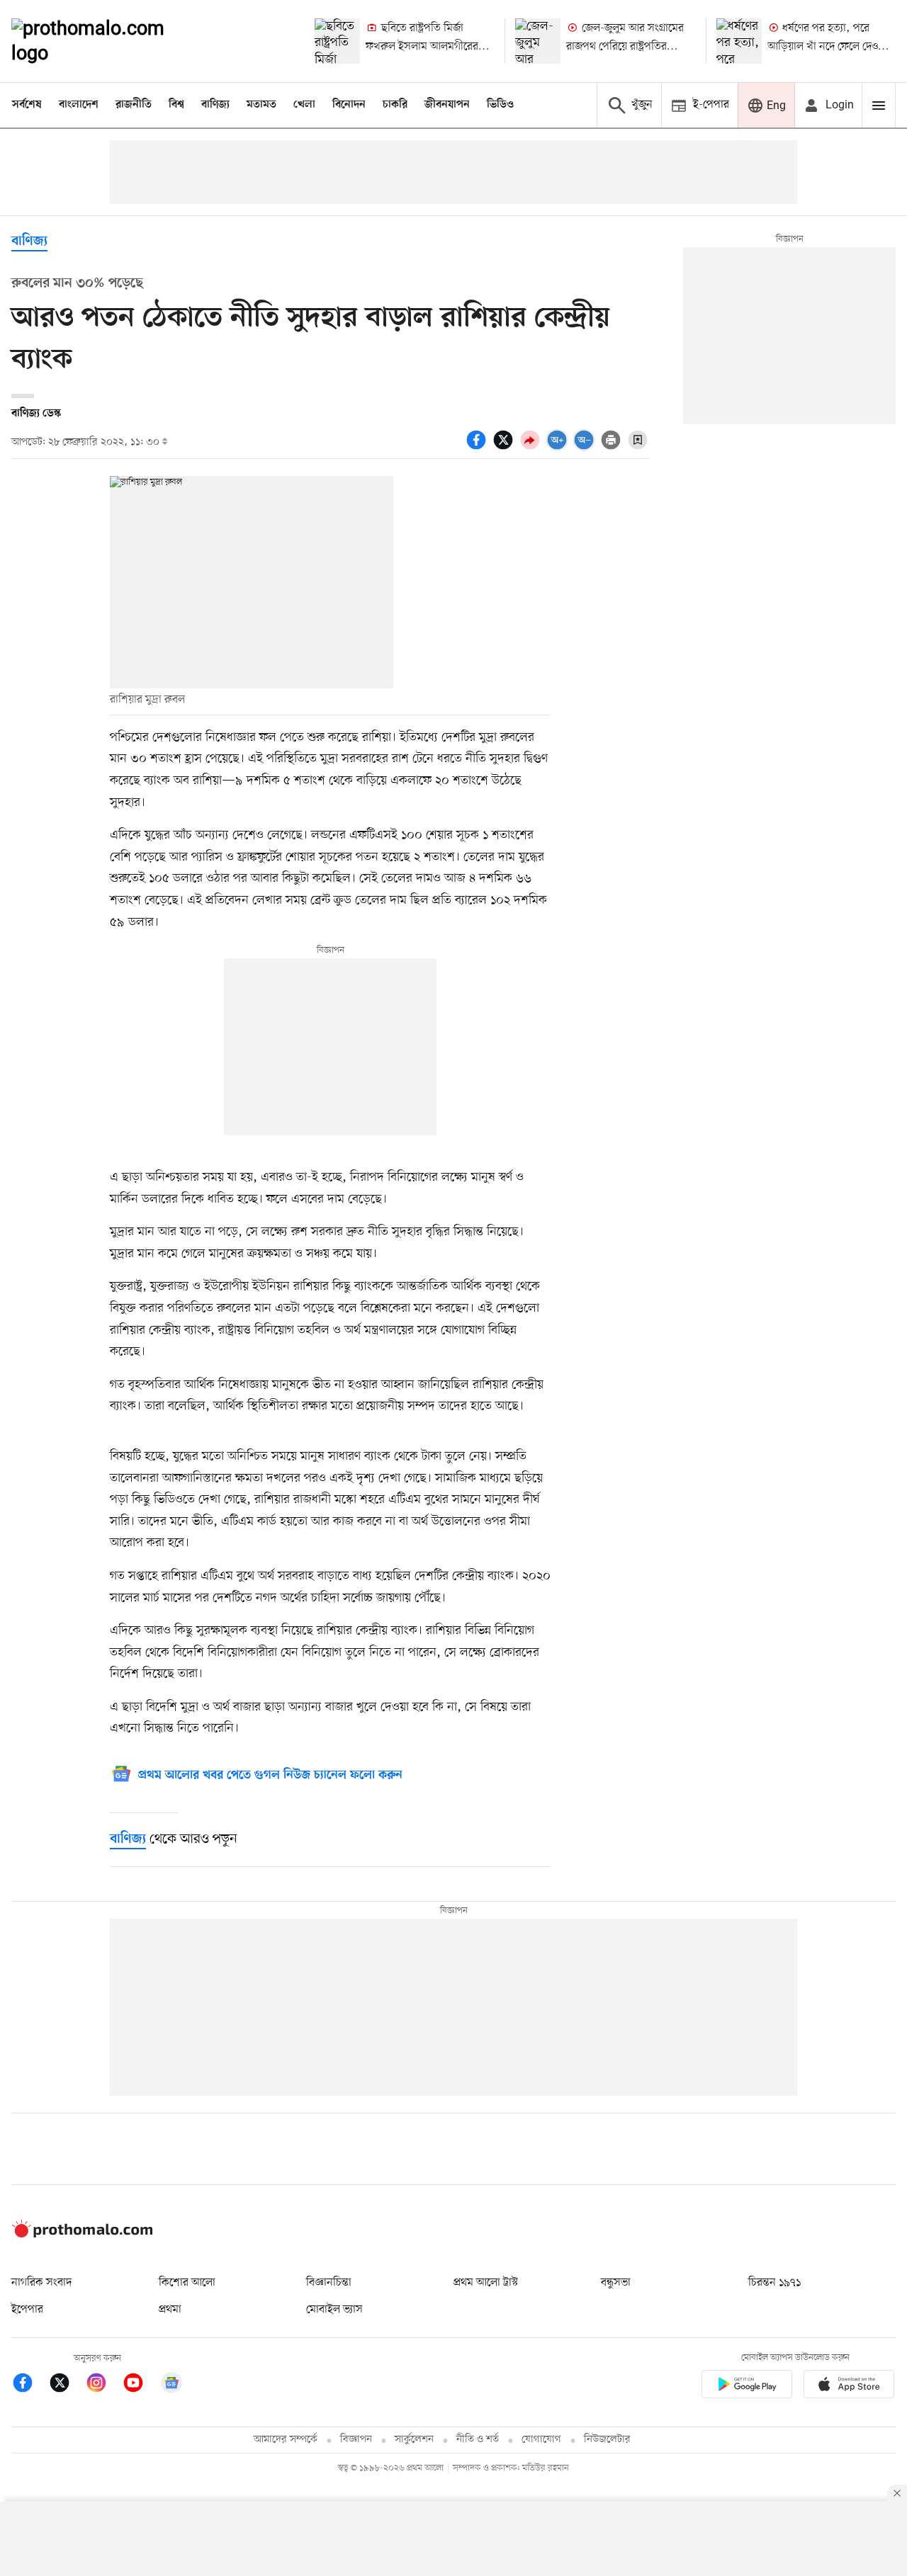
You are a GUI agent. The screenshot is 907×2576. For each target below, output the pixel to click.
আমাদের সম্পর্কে (286, 2440)
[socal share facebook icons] (478, 448)
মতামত (261, 105)
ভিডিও (500, 105)
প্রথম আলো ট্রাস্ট (486, 2283)
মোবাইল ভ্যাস (334, 2310)
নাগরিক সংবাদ (41, 2283)
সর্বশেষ (27, 105)
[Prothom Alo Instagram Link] (103, 2385)
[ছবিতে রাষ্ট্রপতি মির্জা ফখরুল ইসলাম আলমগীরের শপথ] (337, 41)
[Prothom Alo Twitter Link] (67, 2385)
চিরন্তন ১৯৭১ (774, 2283)
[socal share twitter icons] (505, 448)
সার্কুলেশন (414, 2440)
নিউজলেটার (607, 2440)
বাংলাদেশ (79, 105)
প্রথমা (170, 2310)
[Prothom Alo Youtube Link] (140, 2385)
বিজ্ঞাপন (356, 2440)
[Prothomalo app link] (747, 2387)
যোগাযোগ (541, 2440)
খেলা (304, 105)
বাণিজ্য (215, 105)
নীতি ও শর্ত (478, 2440)
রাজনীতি (134, 105)
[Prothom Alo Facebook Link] (30, 2385)
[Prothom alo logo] (82, 2235)
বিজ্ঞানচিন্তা (329, 2283)
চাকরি (395, 105)
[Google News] (171, 2385)
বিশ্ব (176, 105)
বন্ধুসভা (616, 2283)
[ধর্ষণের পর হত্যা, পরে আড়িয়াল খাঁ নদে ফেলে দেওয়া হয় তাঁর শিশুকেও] (739, 41)
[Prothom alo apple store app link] (849, 2387)
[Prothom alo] (107, 41)
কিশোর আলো (187, 2283)
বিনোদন (349, 105)
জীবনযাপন (447, 105)
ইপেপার (27, 2310)
